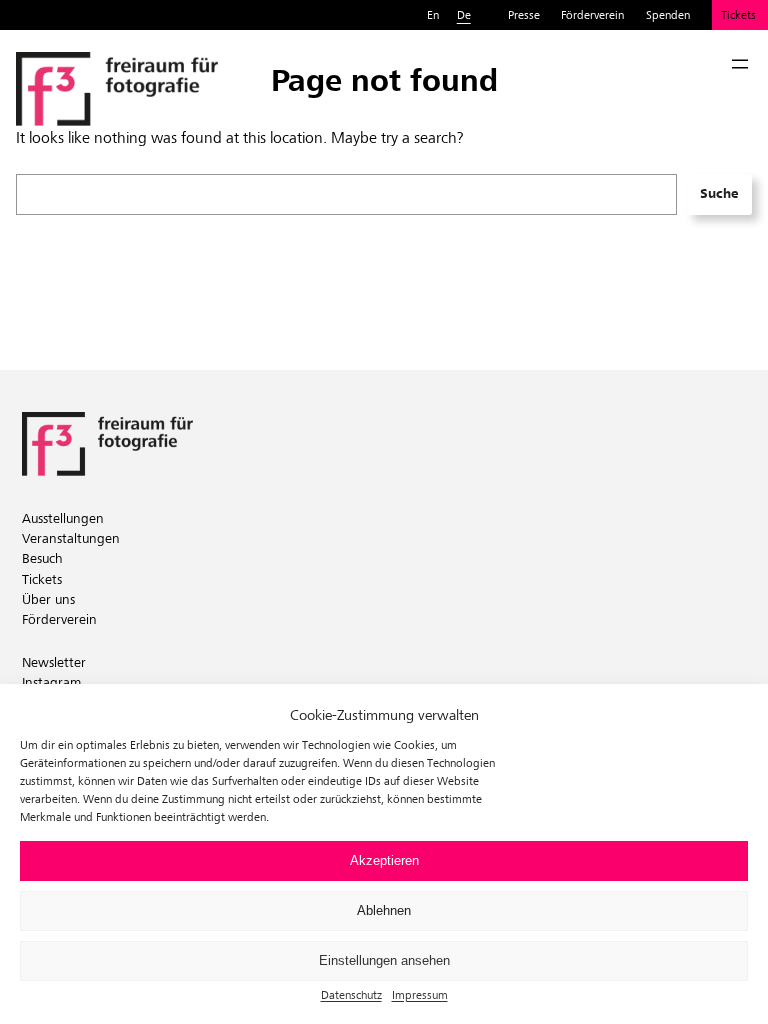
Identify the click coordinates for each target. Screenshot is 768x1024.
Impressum (420, 994)
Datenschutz (351, 994)
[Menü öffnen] (740, 64)
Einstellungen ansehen (384, 960)
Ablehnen (384, 910)
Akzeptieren (384, 860)
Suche (719, 193)
